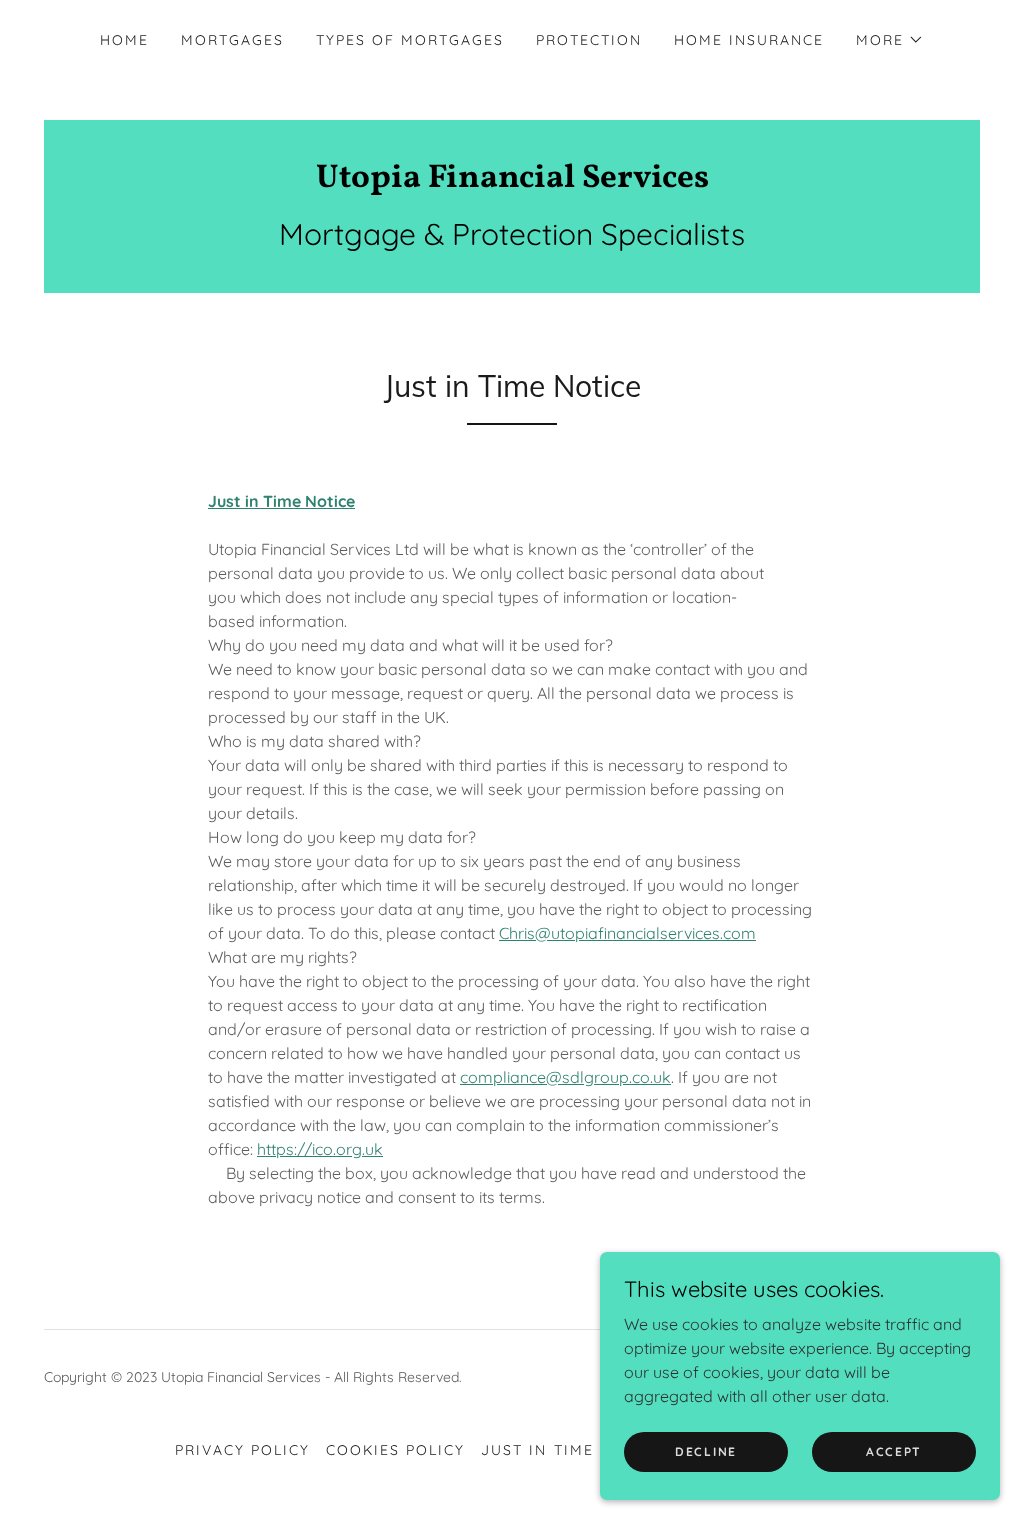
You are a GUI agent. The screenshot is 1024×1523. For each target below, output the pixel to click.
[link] (512, 181)
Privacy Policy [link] (242, 1450)
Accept (894, 1451)
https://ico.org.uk (320, 1149)
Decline (706, 1451)
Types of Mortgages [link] (410, 40)
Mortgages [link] (232, 40)
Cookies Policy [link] (395, 1450)
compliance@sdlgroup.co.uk (565, 1077)
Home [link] (124, 40)
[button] (890, 40)
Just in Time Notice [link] (571, 1450)
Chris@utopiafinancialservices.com (627, 933)
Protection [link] (589, 40)
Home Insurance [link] (749, 40)
